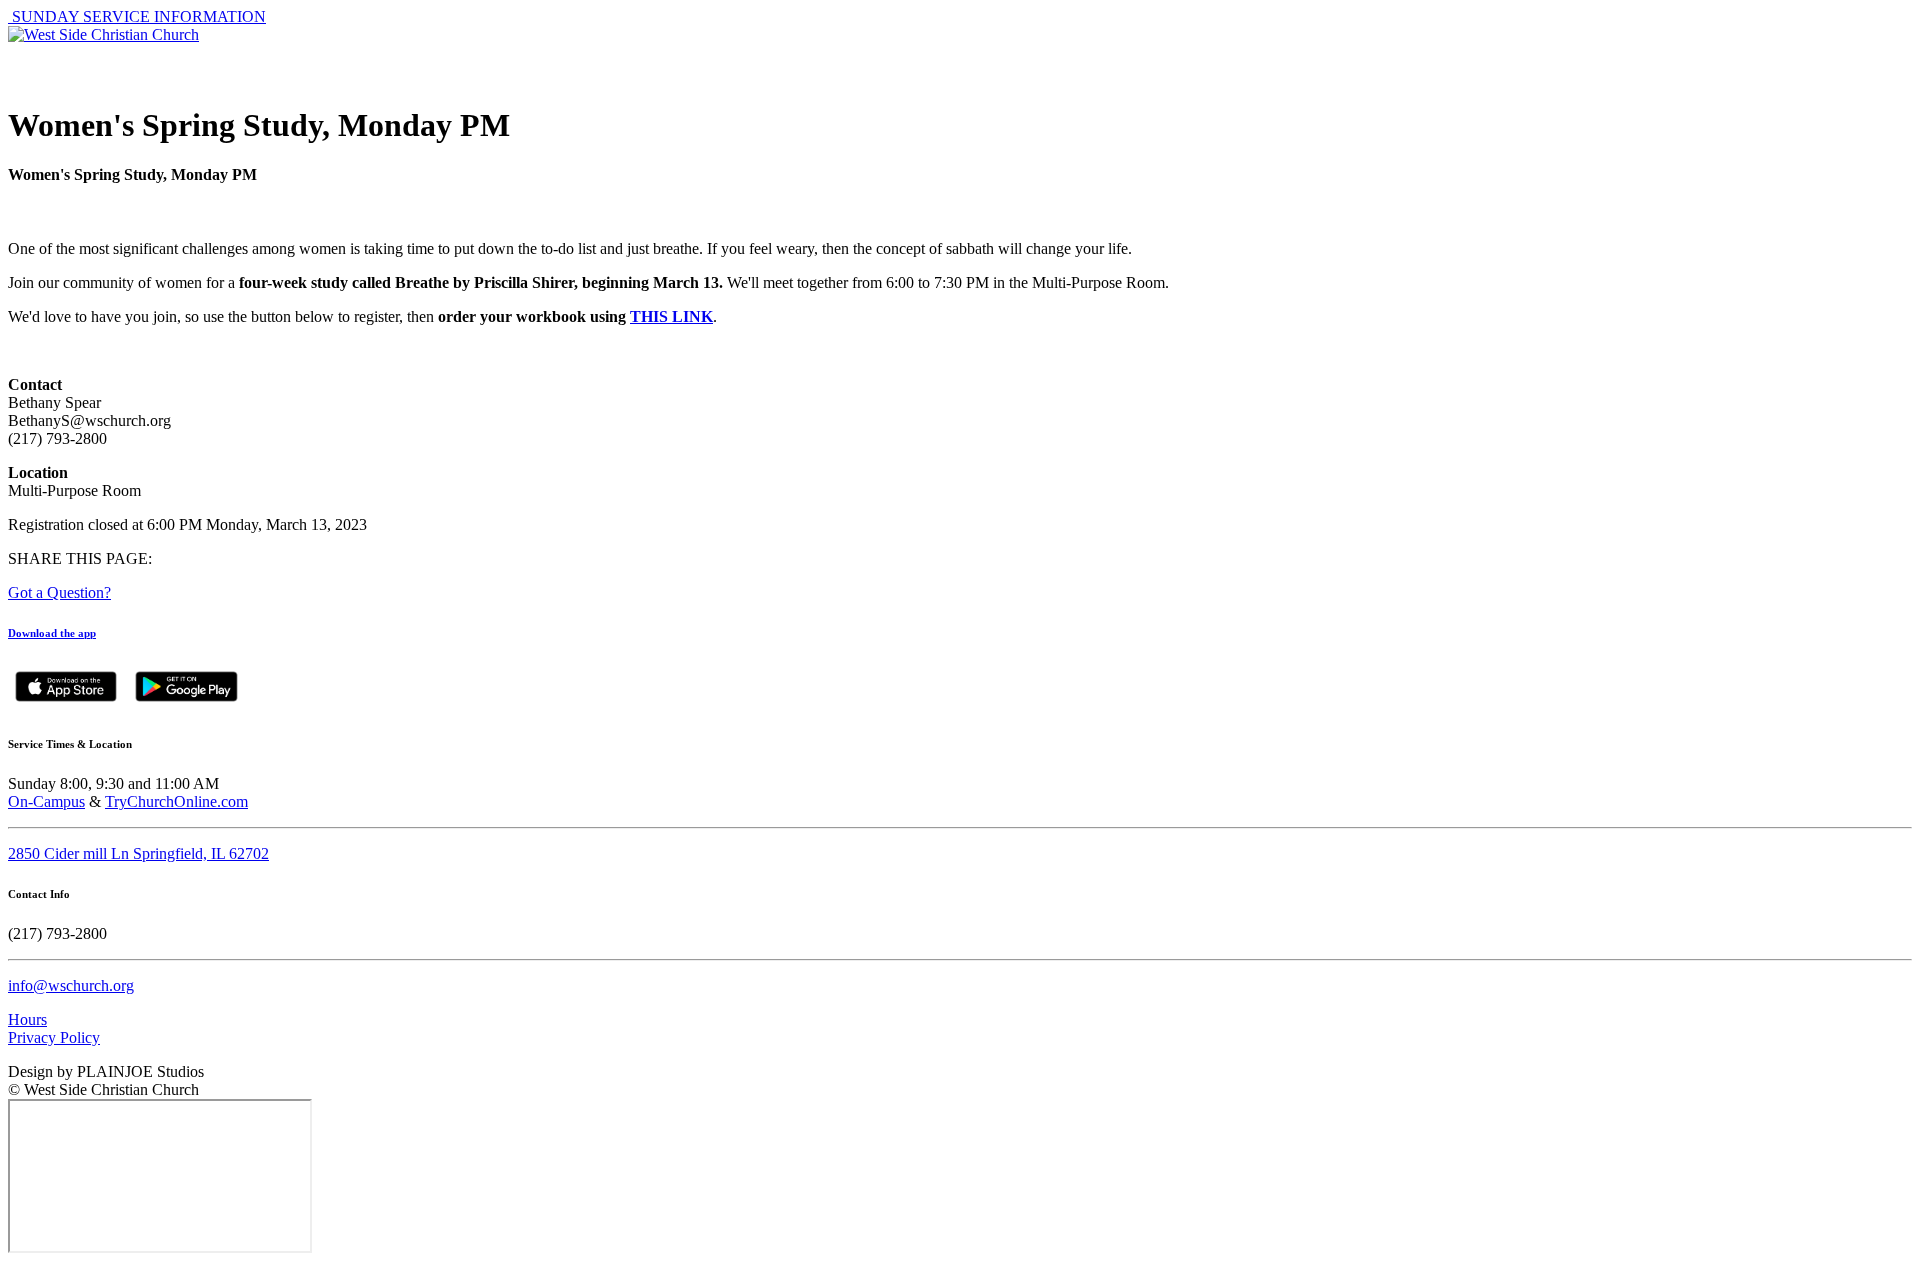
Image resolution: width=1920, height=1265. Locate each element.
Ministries (1355, 64)
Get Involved (1032, 64)
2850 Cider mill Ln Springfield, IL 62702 (138, 853)
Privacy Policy (54, 1037)
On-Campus (46, 801)
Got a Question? (59, 592)
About (915, 64)
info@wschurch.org (71, 985)
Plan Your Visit (1690, 64)
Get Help (1467, 64)
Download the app (52, 633)
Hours (27, 1019)
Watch (1564, 64)
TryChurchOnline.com (176, 801)
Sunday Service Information (137, 16)
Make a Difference (1200, 64)
